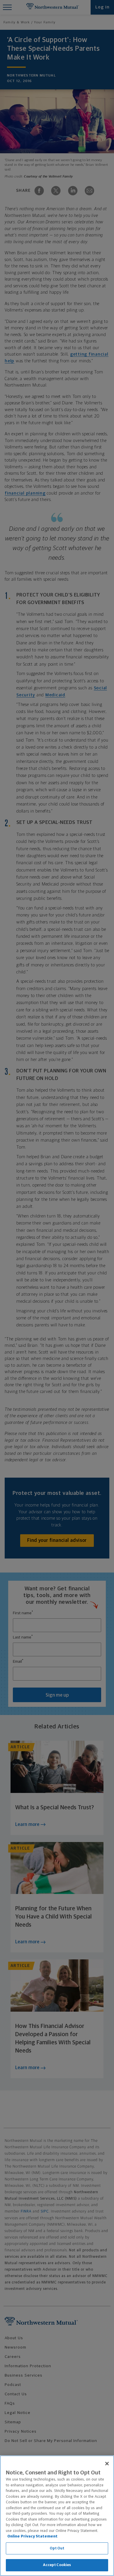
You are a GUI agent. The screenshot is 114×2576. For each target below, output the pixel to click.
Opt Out (57, 2548)
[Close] (107, 2464)
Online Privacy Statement (32, 2536)
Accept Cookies (57, 2565)
